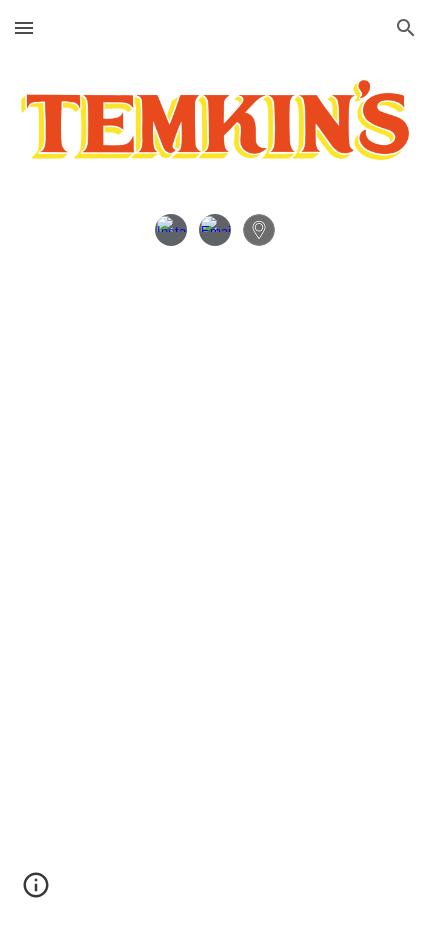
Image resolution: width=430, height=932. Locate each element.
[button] (24, 27)
